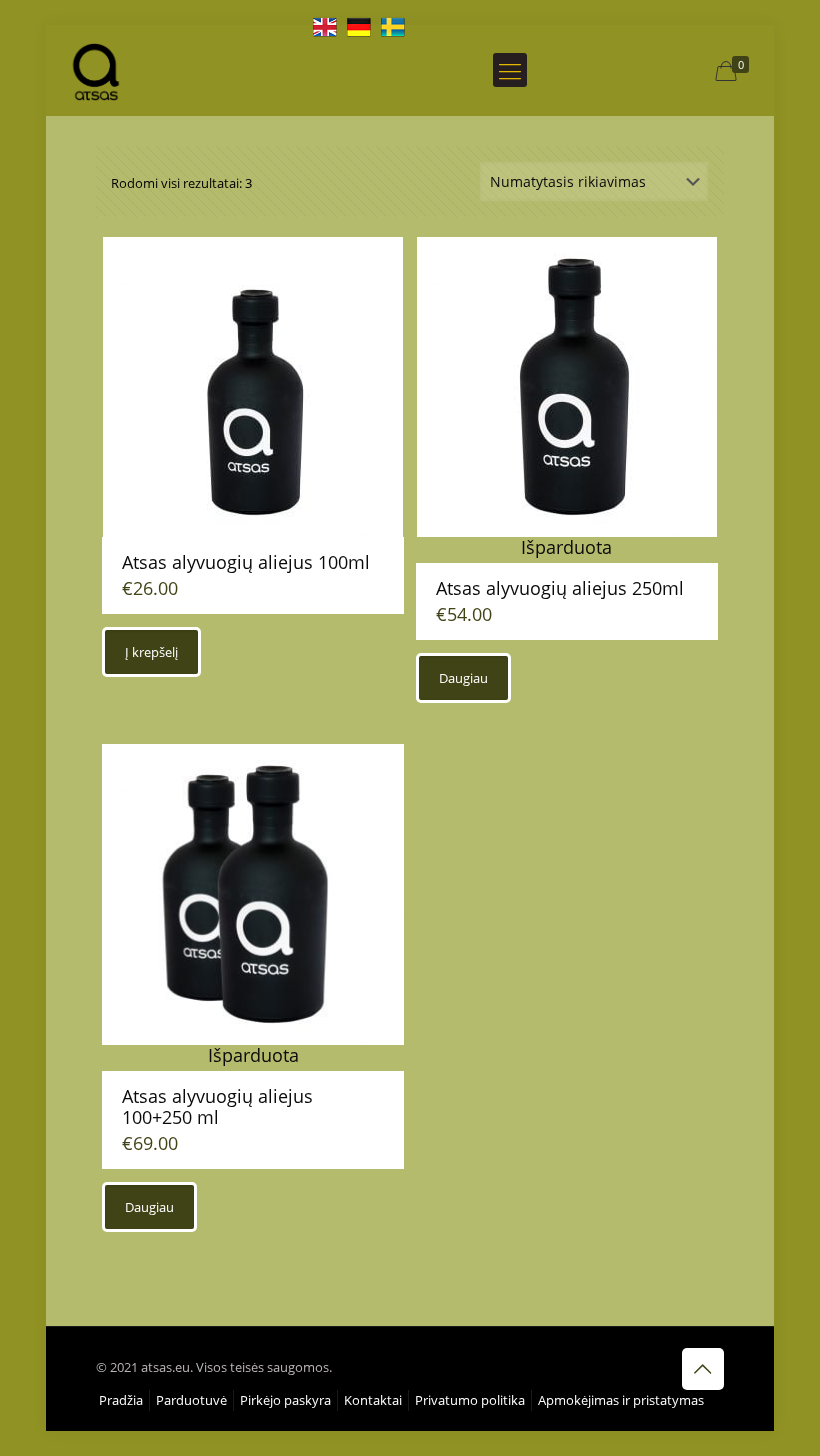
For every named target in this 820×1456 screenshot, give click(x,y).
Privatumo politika (470, 1400)
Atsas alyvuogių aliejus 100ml (246, 562)
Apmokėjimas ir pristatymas (621, 1400)
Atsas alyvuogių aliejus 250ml (560, 588)
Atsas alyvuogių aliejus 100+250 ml (217, 1106)
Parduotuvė (191, 1400)
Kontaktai (373, 1400)
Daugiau (463, 678)
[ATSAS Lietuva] (96, 70)
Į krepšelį (151, 652)
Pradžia (121, 1400)
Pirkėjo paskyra (285, 1400)
